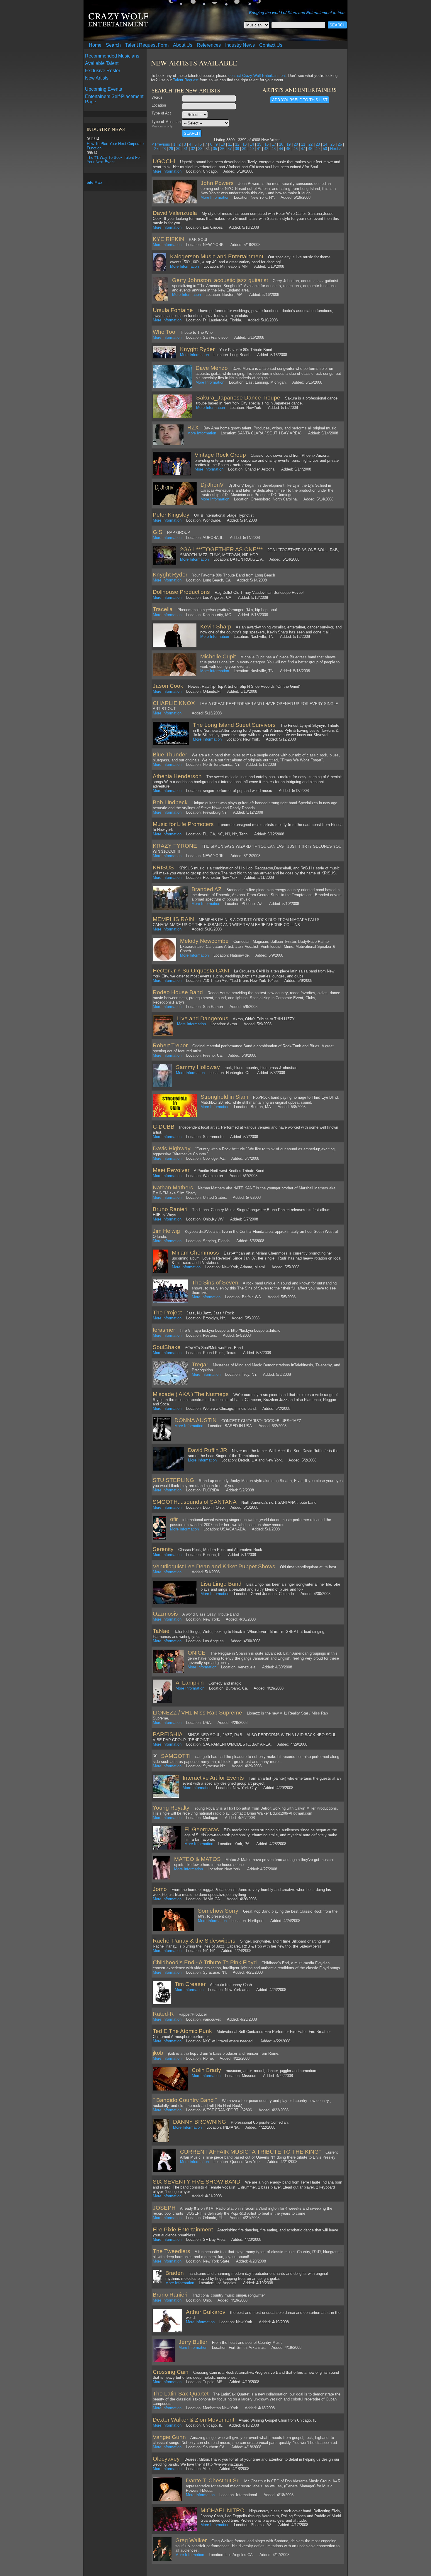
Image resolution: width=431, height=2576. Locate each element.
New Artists (97, 78)
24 (325, 144)
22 (310, 144)
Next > (336, 149)
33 (200, 149)
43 (274, 149)
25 (332, 144)
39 (244, 149)
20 (296, 144)
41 (259, 149)
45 (288, 149)
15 (259, 144)
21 (303, 144)
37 (230, 149)
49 (318, 149)
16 (267, 144)
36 (222, 149)
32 (193, 149)
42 (266, 149)
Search (113, 45)
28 (164, 149)
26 (340, 144)
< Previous (161, 144)
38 (237, 149)
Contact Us (271, 45)
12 (237, 144)
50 (325, 149)
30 (178, 149)
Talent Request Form (147, 45)
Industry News (240, 45)
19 (289, 144)
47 (303, 149)
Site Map (94, 182)
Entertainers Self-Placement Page (114, 99)
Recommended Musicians (112, 56)
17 (274, 144)
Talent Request (186, 80)
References (209, 45)
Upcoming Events (103, 89)
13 (245, 144)
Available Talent (102, 63)
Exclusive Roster (103, 71)
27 (156, 149)
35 (215, 149)
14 (252, 144)
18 (281, 144)
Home (95, 45)
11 (230, 144)
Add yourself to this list (300, 100)
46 (296, 149)
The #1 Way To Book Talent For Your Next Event (114, 160)
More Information (167, 171)
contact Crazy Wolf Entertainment (257, 76)
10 (223, 144)
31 (186, 149)
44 (281, 149)
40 (252, 149)
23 (318, 144)
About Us (183, 45)
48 (310, 149)
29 (171, 149)
